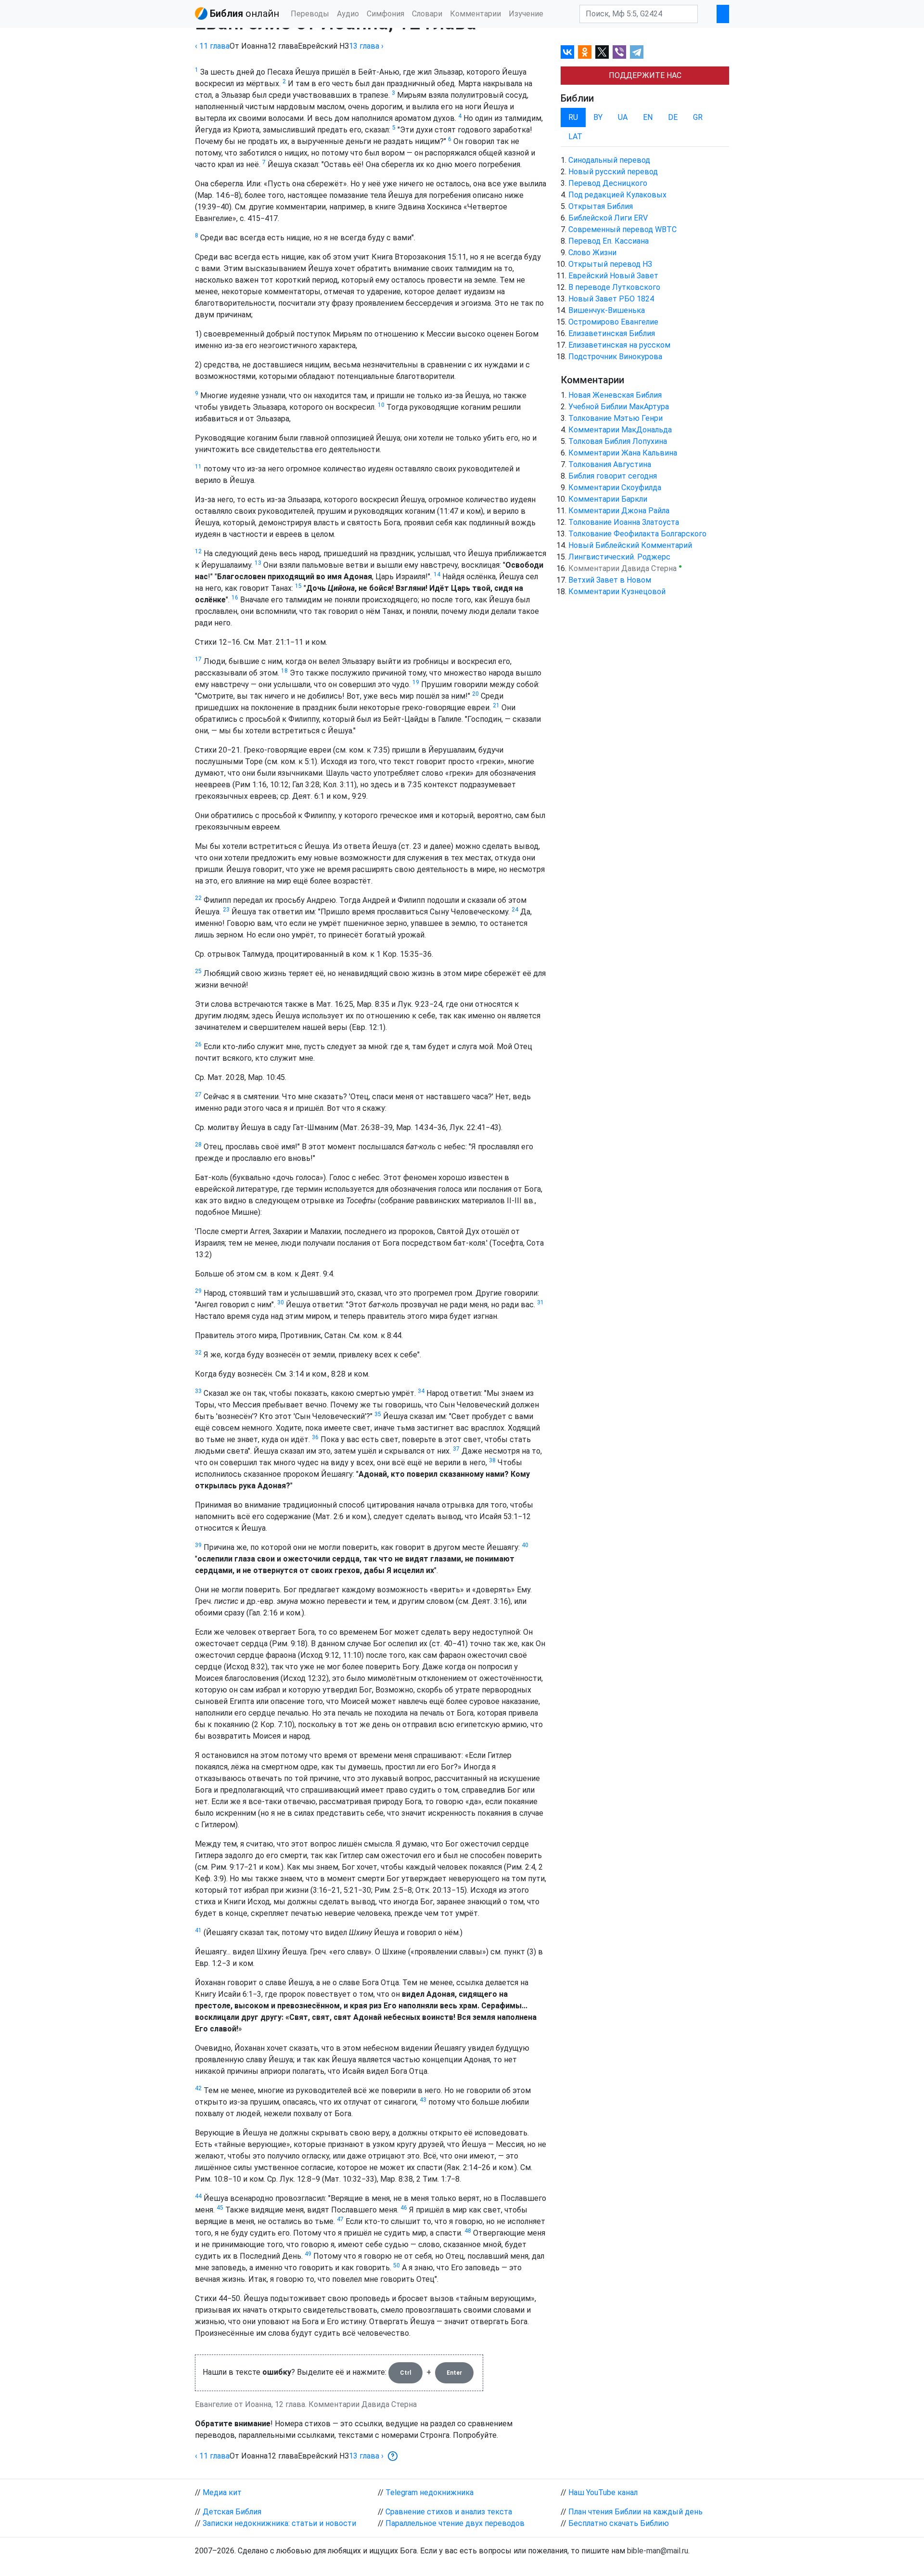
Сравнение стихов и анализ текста (449, 2512)
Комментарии (475, 14)
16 (235, 598)
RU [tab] (573, 117)
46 (404, 2208)
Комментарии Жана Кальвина (623, 453)
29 (198, 1291)
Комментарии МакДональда (620, 430)
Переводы (310, 14)
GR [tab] (698, 117)
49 (308, 2254)
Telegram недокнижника (430, 2492)
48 (468, 2231)
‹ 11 (212, 46)
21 (496, 705)
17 (198, 659)
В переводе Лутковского (614, 287)
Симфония (385, 14)
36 (315, 1437)
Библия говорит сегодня (613, 476)
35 (378, 1414)
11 (198, 467)
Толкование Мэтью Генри (616, 418)
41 (198, 1930)
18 (284, 671)
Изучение (526, 14)
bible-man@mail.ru (658, 2551)
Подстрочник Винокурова (615, 357)
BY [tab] (598, 117)
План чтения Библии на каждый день (635, 2512)
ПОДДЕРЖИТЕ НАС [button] (645, 75)
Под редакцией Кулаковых (617, 195)
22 (198, 898)
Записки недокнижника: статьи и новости (279, 2523)
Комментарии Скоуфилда (615, 488)
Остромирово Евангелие (613, 322)
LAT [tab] (575, 137)
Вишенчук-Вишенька (607, 310)
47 (340, 2219)
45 (220, 2208)
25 (198, 971)
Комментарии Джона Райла (619, 511)
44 (198, 2196)
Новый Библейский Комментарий (630, 545)
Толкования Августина (610, 464)
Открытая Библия (601, 206)
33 (198, 1391)
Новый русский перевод (613, 172)
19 (416, 682)
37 (456, 1449)
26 (198, 1044)
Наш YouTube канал (603, 2492)
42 (198, 2088)
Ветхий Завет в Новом (610, 580)
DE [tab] (673, 117)
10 (381, 405)
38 (492, 1460)
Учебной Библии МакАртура (619, 407)
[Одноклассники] (585, 52)
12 (198, 551)
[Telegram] (637, 52)
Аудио (348, 14)
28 (198, 1145)
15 (298, 586)
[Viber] (619, 52)
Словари (427, 14)
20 (475, 694)
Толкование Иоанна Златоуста (624, 522)
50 (397, 2265)
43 (423, 2100)
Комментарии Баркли (608, 499)
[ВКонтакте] (567, 52)
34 (421, 1391)
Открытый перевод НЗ (610, 264)
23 (226, 910)
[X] (602, 52)
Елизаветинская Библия (612, 333)
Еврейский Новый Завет (613, 276)
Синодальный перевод (609, 160)
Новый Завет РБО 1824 (611, 299)
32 (198, 1353)
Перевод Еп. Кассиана (609, 241)
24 (515, 910)
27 (198, 1094)
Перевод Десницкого (608, 183)
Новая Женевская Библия (615, 395)
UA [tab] (623, 117)
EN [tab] (648, 117)
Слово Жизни (592, 253)
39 (198, 1545)
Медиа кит (222, 2492)
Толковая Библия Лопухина (618, 441)
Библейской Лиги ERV (608, 218)
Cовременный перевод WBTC (622, 229)
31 (540, 1302)
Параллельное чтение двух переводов (455, 2523)
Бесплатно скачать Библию (619, 2523)
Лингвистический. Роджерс (619, 557)
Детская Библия (232, 2512)
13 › (366, 46)
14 (437, 574)
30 (281, 1302)
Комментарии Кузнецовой (617, 592)
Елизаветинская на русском (619, 345)
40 (525, 1545)
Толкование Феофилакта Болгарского (637, 534)
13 (258, 563)
